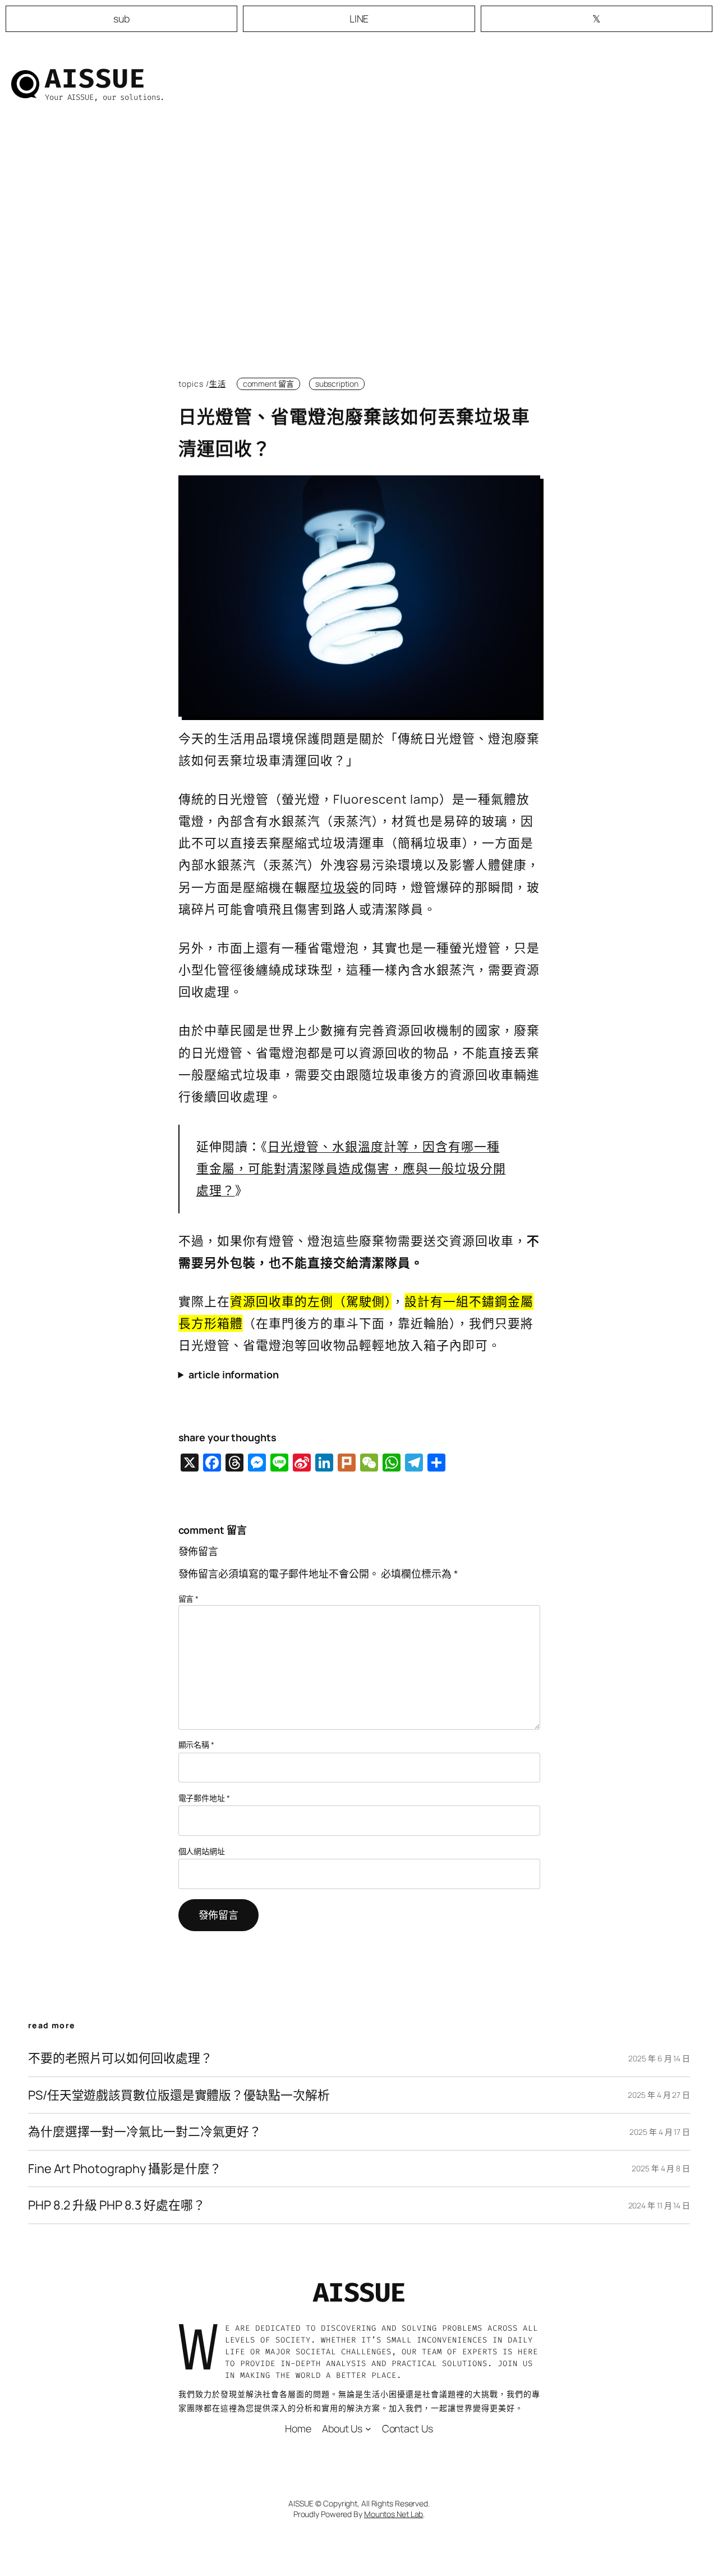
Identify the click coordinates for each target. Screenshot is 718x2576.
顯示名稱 (196, 1745)
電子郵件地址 (204, 1798)
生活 (218, 384)
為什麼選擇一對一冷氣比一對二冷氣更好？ (145, 2132)
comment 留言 (268, 384)
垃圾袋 (340, 887)
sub (121, 19)
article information (233, 1374)
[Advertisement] (359, 249)
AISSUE (95, 79)
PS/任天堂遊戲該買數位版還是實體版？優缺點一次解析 (179, 2095)
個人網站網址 (202, 1851)
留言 (189, 1599)
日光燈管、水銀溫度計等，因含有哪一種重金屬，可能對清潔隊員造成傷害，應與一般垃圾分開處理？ (351, 1168)
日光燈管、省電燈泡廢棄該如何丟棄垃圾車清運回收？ (354, 432)
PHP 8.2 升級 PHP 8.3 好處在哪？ (117, 2205)
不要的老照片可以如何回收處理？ (120, 2058)
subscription (337, 384)
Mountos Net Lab (394, 2514)
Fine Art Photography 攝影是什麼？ (125, 2169)
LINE (359, 19)
